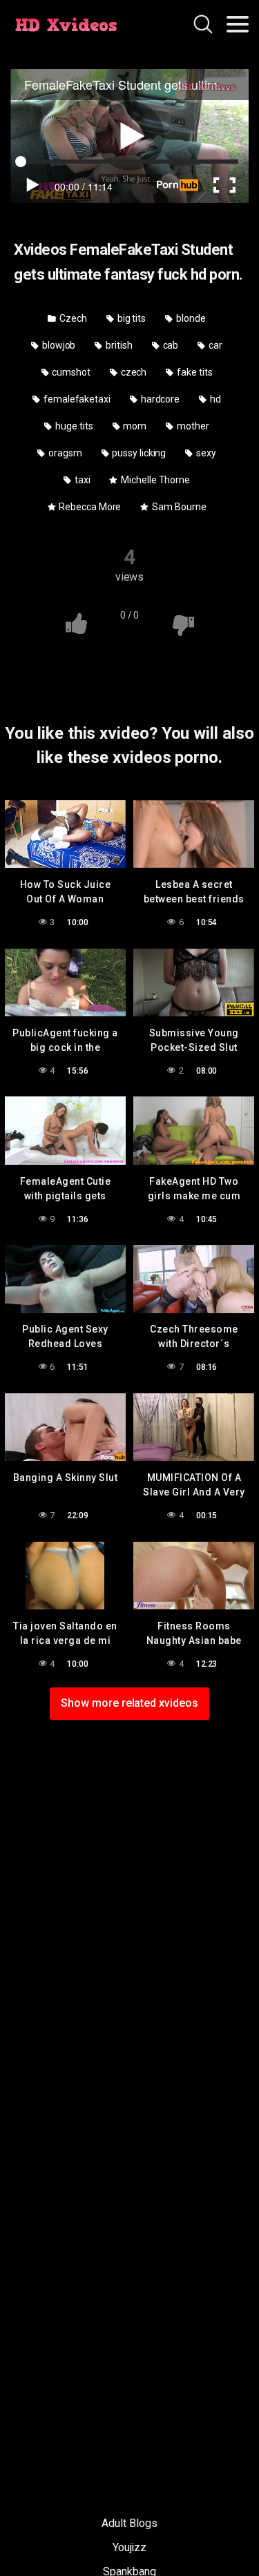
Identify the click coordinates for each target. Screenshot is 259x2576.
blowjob (58, 345)
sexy (205, 453)
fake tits (193, 372)
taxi (81, 480)
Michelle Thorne (154, 480)
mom (134, 426)
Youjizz (129, 2547)
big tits (131, 318)
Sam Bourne (178, 507)
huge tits (73, 426)
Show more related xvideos (129, 1703)
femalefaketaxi (76, 399)
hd (214, 399)
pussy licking (138, 453)
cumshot (70, 372)
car (214, 345)
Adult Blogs (129, 2523)
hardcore (159, 399)
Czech (72, 318)
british (118, 345)
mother (192, 426)
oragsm (64, 453)
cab (170, 345)
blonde (190, 318)
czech (133, 372)
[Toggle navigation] (238, 24)
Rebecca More (89, 507)
